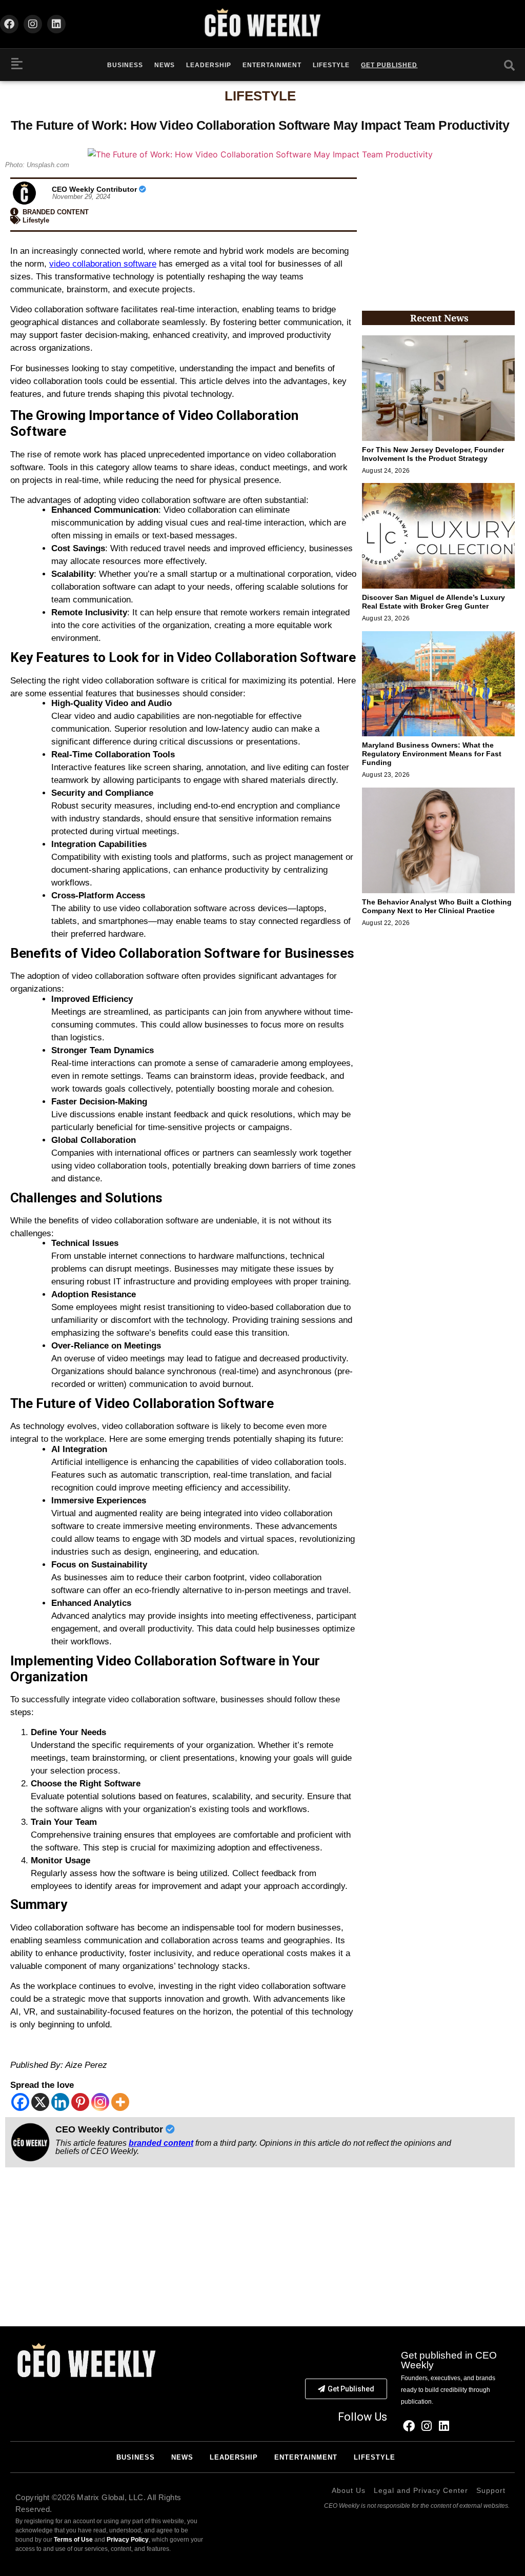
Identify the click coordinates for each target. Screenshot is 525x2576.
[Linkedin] (56, 24)
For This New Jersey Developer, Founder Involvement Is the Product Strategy (433, 454)
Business (125, 65)
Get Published (389, 65)
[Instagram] (33, 24)
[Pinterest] (80, 2102)
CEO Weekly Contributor (95, 189)
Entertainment (272, 65)
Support (491, 2490)
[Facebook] (9, 24)
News (165, 65)
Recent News (439, 318)
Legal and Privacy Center (421, 2490)
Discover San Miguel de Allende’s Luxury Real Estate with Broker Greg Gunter (433, 602)
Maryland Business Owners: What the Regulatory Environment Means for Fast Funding (432, 754)
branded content (161, 2143)
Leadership (209, 65)
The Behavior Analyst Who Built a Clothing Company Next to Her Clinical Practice (437, 906)
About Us (349, 2490)
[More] (120, 2102)
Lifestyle (331, 65)
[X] (40, 2102)
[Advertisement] (438, 236)
